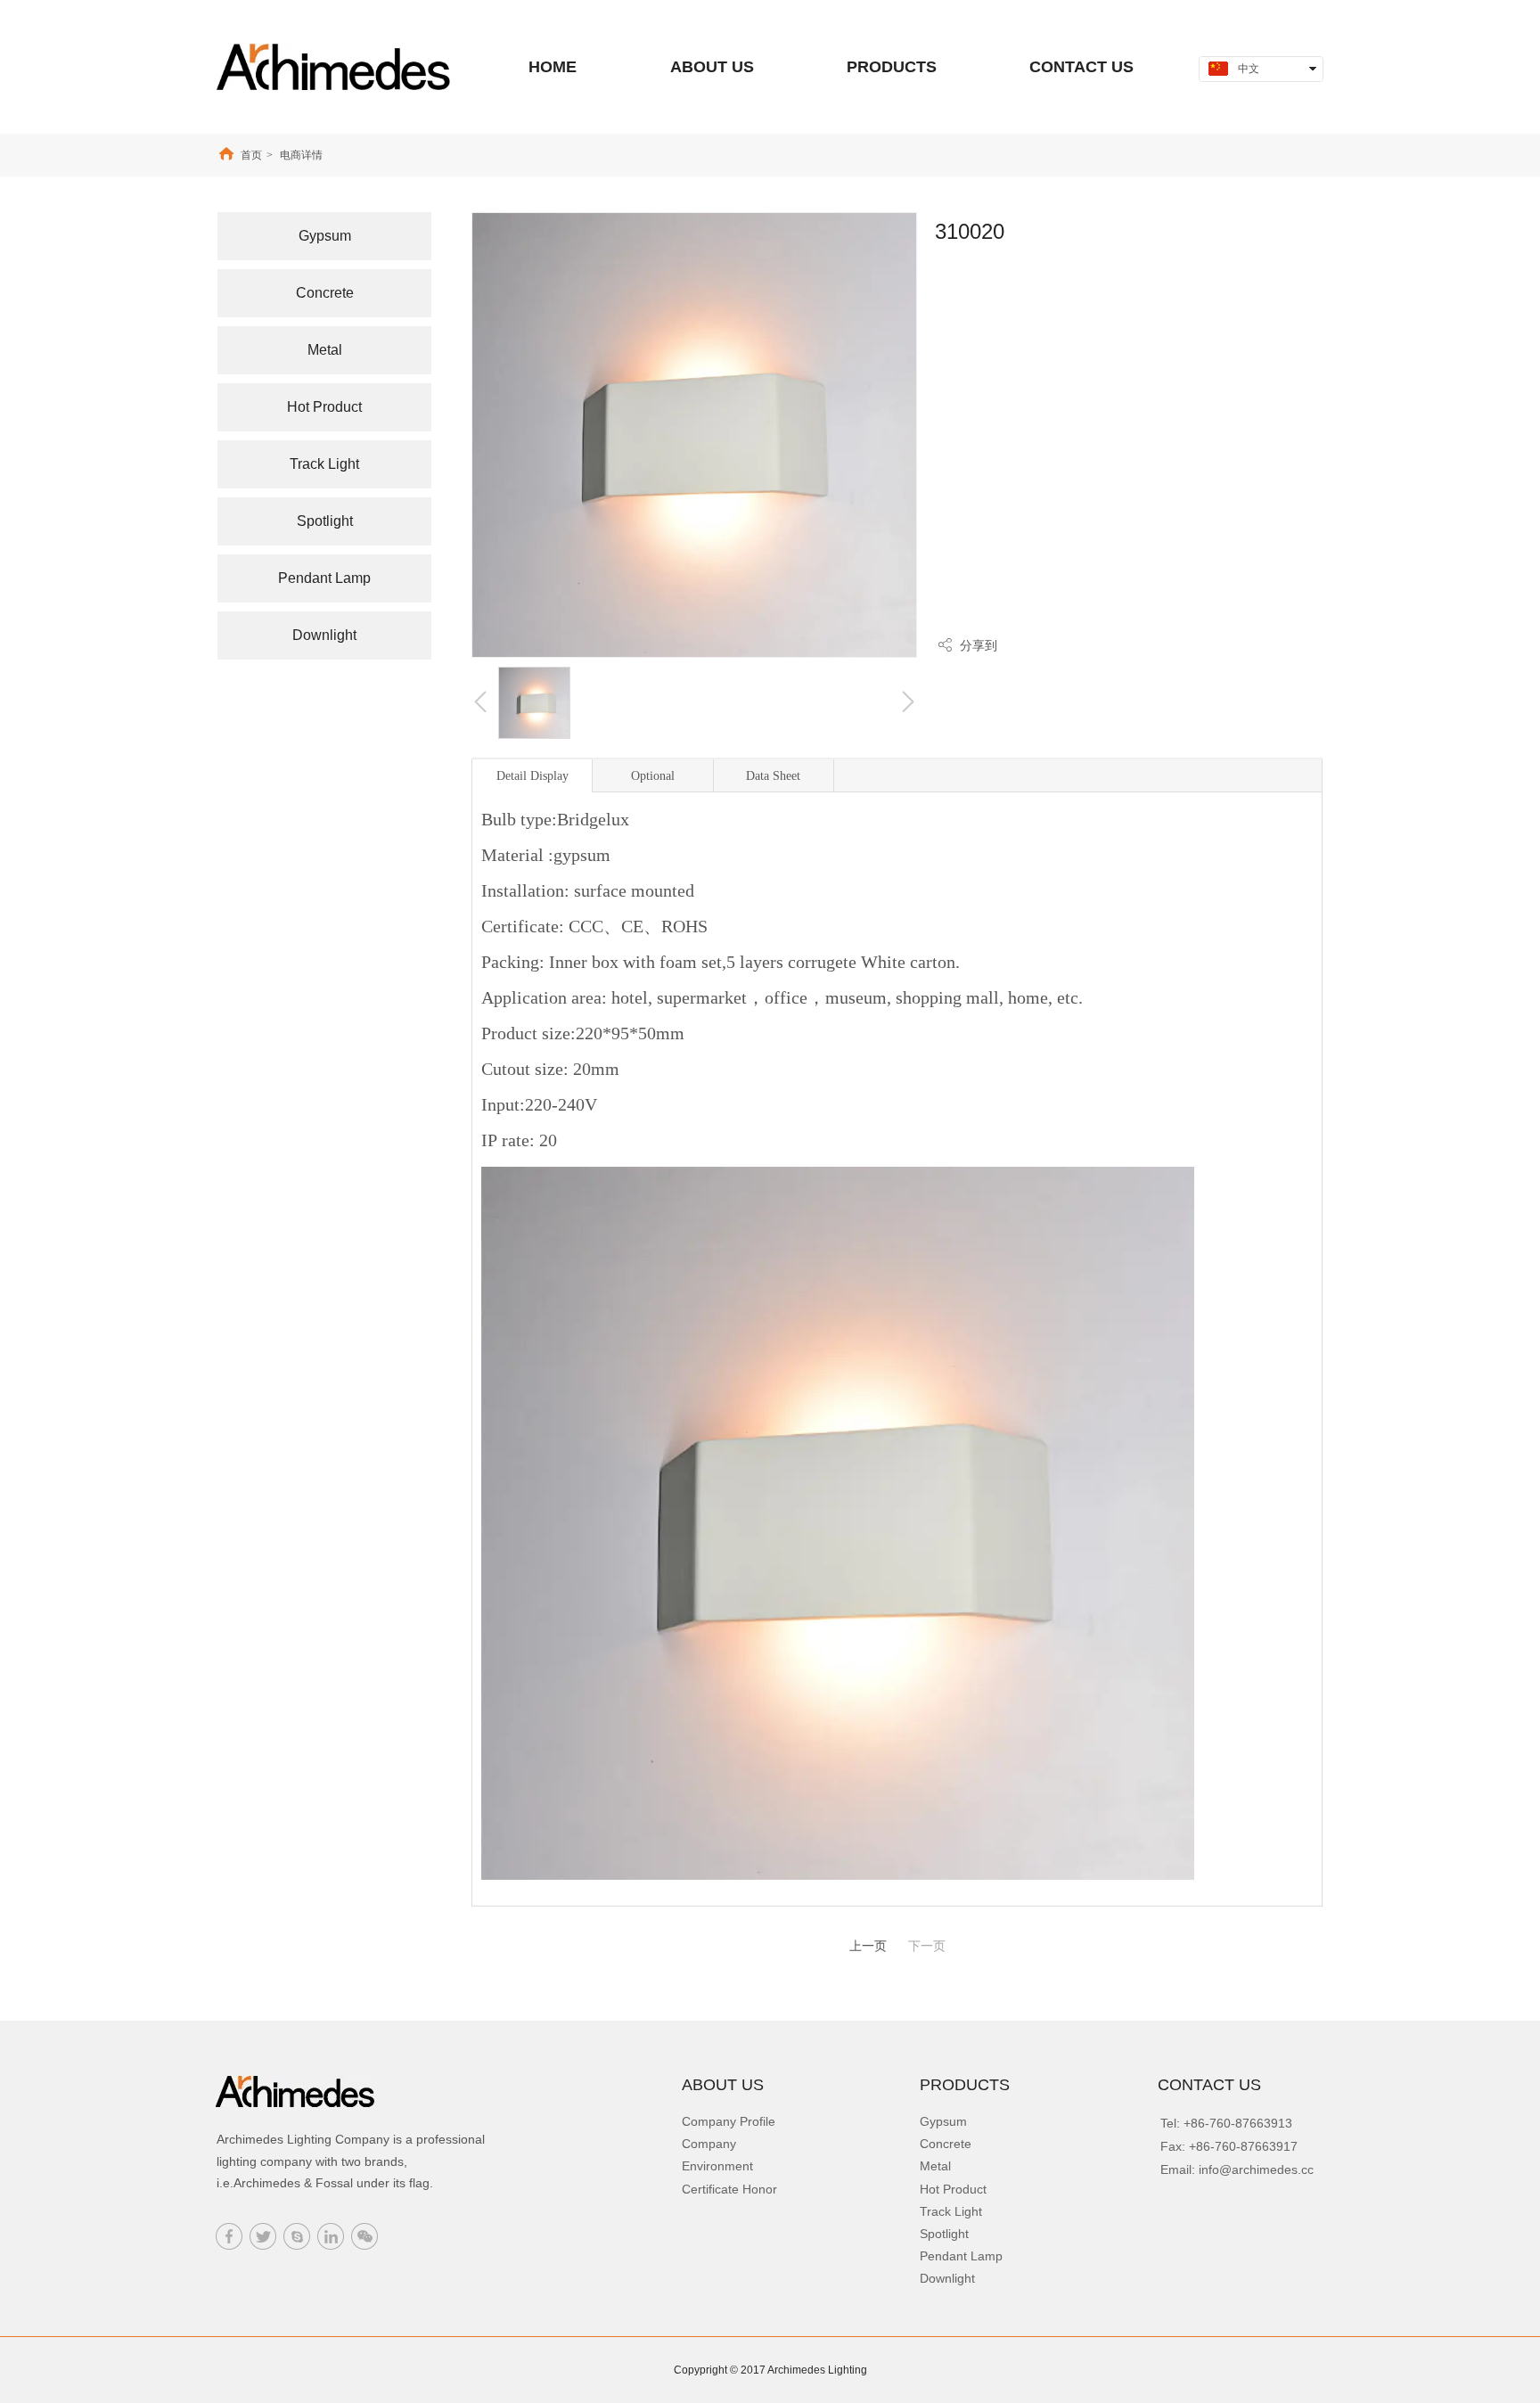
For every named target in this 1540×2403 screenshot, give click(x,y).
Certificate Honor (729, 2189)
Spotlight (944, 2234)
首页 (251, 155)
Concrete (946, 2144)
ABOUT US (723, 2085)
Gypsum (943, 2121)
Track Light (951, 2211)
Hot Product (953, 2189)
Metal (935, 2166)
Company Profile (729, 2121)
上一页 (868, 1946)
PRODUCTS (965, 2085)
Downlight (947, 2278)
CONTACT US (1209, 2085)
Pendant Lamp (961, 2256)
